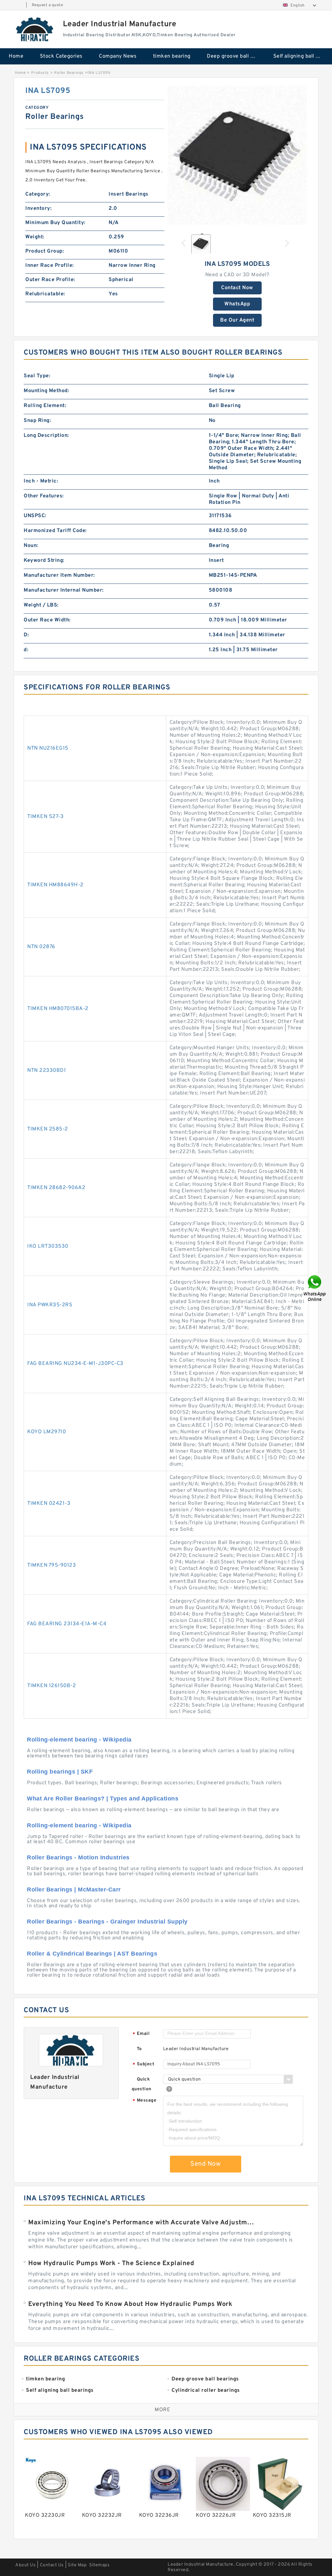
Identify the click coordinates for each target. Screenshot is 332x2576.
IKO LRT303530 (48, 1246)
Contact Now (237, 288)
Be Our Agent (237, 320)
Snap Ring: (37, 421)
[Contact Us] (315, 1288)
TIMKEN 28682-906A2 (56, 1188)
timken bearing (172, 56)
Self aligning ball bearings (302, 56)
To (139, 2049)
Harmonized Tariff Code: (55, 531)
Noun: (31, 546)
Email (141, 2034)
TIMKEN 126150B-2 (52, 1686)
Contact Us (52, 2565)
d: (26, 650)
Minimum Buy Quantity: (55, 223)
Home (16, 56)
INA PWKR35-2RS (50, 1305)
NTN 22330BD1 (47, 1071)
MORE (162, 2410)
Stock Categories (61, 56)
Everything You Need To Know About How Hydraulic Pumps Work (130, 2304)
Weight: (35, 237)
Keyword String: (44, 561)
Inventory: (38, 209)
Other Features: (44, 496)
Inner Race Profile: (50, 266)
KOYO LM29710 (47, 1432)
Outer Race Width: (47, 620)
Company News (118, 56)
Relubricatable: (45, 294)
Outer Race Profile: (50, 280)
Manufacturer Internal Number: (64, 590)
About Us (25, 2565)
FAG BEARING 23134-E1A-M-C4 (67, 1624)
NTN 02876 (41, 947)
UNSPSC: (35, 516)
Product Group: (45, 251)
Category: (38, 194)
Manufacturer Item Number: (59, 575)
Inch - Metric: (41, 481)
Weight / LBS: (41, 605)
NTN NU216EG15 (48, 748)
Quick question (142, 2084)
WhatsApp (237, 304)
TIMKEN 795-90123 (52, 1565)
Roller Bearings (69, 73)
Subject (143, 2065)
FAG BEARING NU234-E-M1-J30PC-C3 (75, 1364)
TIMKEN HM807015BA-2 (58, 1009)
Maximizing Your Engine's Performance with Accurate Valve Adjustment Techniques (143, 2223)
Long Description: (46, 436)
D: (26, 635)
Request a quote (47, 5)
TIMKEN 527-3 (45, 817)
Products (40, 73)
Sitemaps (99, 2565)
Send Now (205, 2164)
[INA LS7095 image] (237, 155)
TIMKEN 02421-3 (49, 1504)
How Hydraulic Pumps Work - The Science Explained (111, 2264)
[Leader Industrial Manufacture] (35, 29)
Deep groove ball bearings (236, 56)
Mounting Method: (46, 391)
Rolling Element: (45, 406)
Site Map (77, 2565)
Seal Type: (37, 376)
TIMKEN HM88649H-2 (55, 885)
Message (144, 2101)
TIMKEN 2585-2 (48, 1129)
